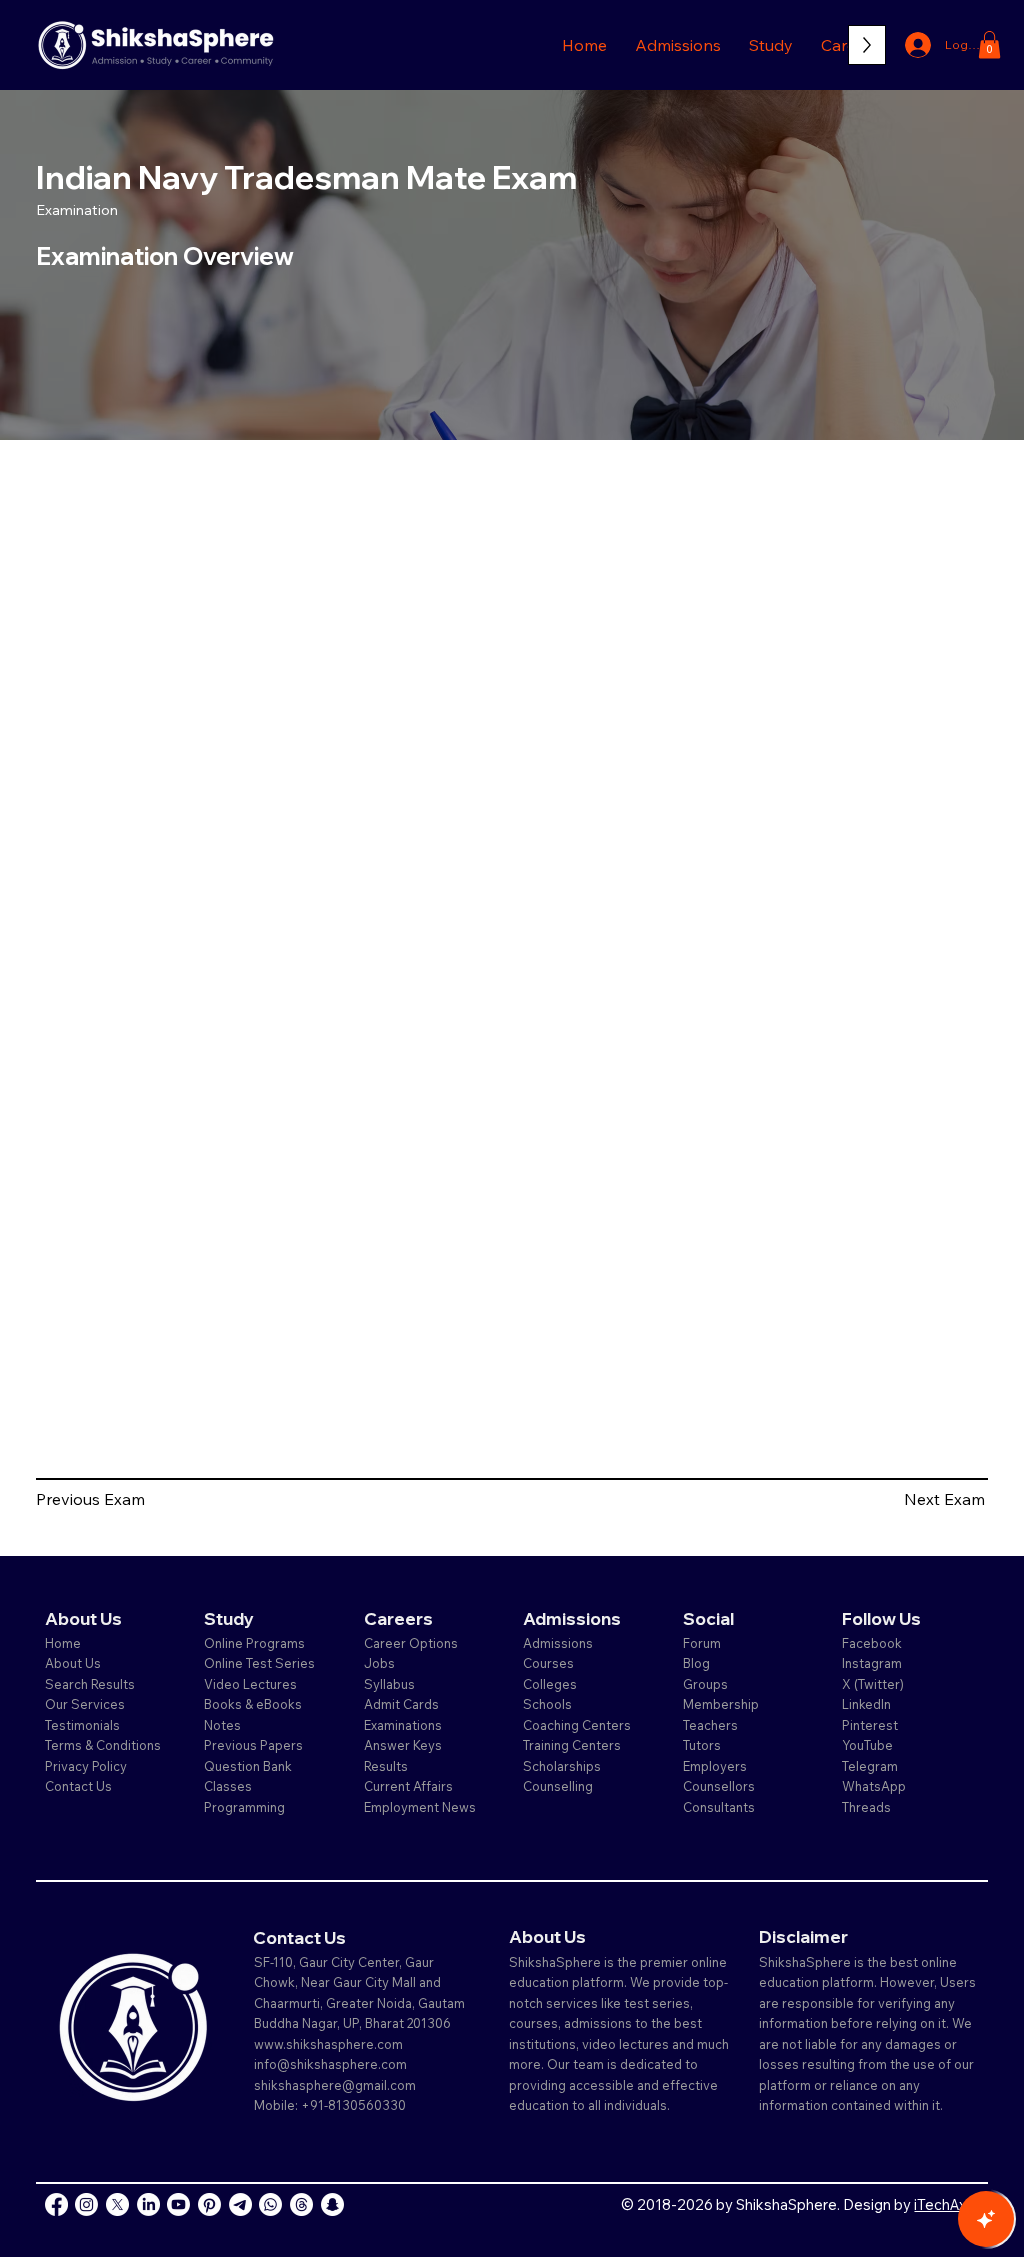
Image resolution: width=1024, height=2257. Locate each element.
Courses (548, 1663)
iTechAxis (945, 2204)
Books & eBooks (253, 1704)
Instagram (872, 1663)
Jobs (379, 1663)
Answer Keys (403, 1745)
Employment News (420, 1807)
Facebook (872, 1643)
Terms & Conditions (103, 1745)
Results (386, 1766)
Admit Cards (401, 1704)
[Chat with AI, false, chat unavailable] (986, 2219)
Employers (715, 1766)
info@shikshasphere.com (330, 2064)
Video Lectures (250, 1684)
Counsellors (719, 1786)
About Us (73, 1663)
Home (63, 1643)
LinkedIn (866, 1704)
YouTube (867, 1745)
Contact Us (78, 1786)
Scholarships (562, 1766)
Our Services (85, 1704)
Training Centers (572, 1745)
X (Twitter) (873, 1684)
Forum (702, 1643)
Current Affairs (408, 1786)
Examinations (403, 1725)
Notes (222, 1725)
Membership (721, 1704)
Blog (696, 1663)
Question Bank (248, 1766)
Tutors (702, 1745)
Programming (244, 1807)
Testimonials (82, 1725)
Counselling (558, 1786)
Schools (547, 1704)
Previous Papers (253, 1745)
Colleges (550, 1684)
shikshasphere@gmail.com (335, 2085)
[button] (678, 45)
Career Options (411, 1643)
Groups (705, 1684)
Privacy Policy (86, 1766)
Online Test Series (259, 1663)
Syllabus (389, 1684)
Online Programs (254, 1643)
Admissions (559, 1643)
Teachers (710, 1725)
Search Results (90, 1684)
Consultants (719, 1807)
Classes (229, 1786)
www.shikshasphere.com (328, 2044)
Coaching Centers (577, 1725)
